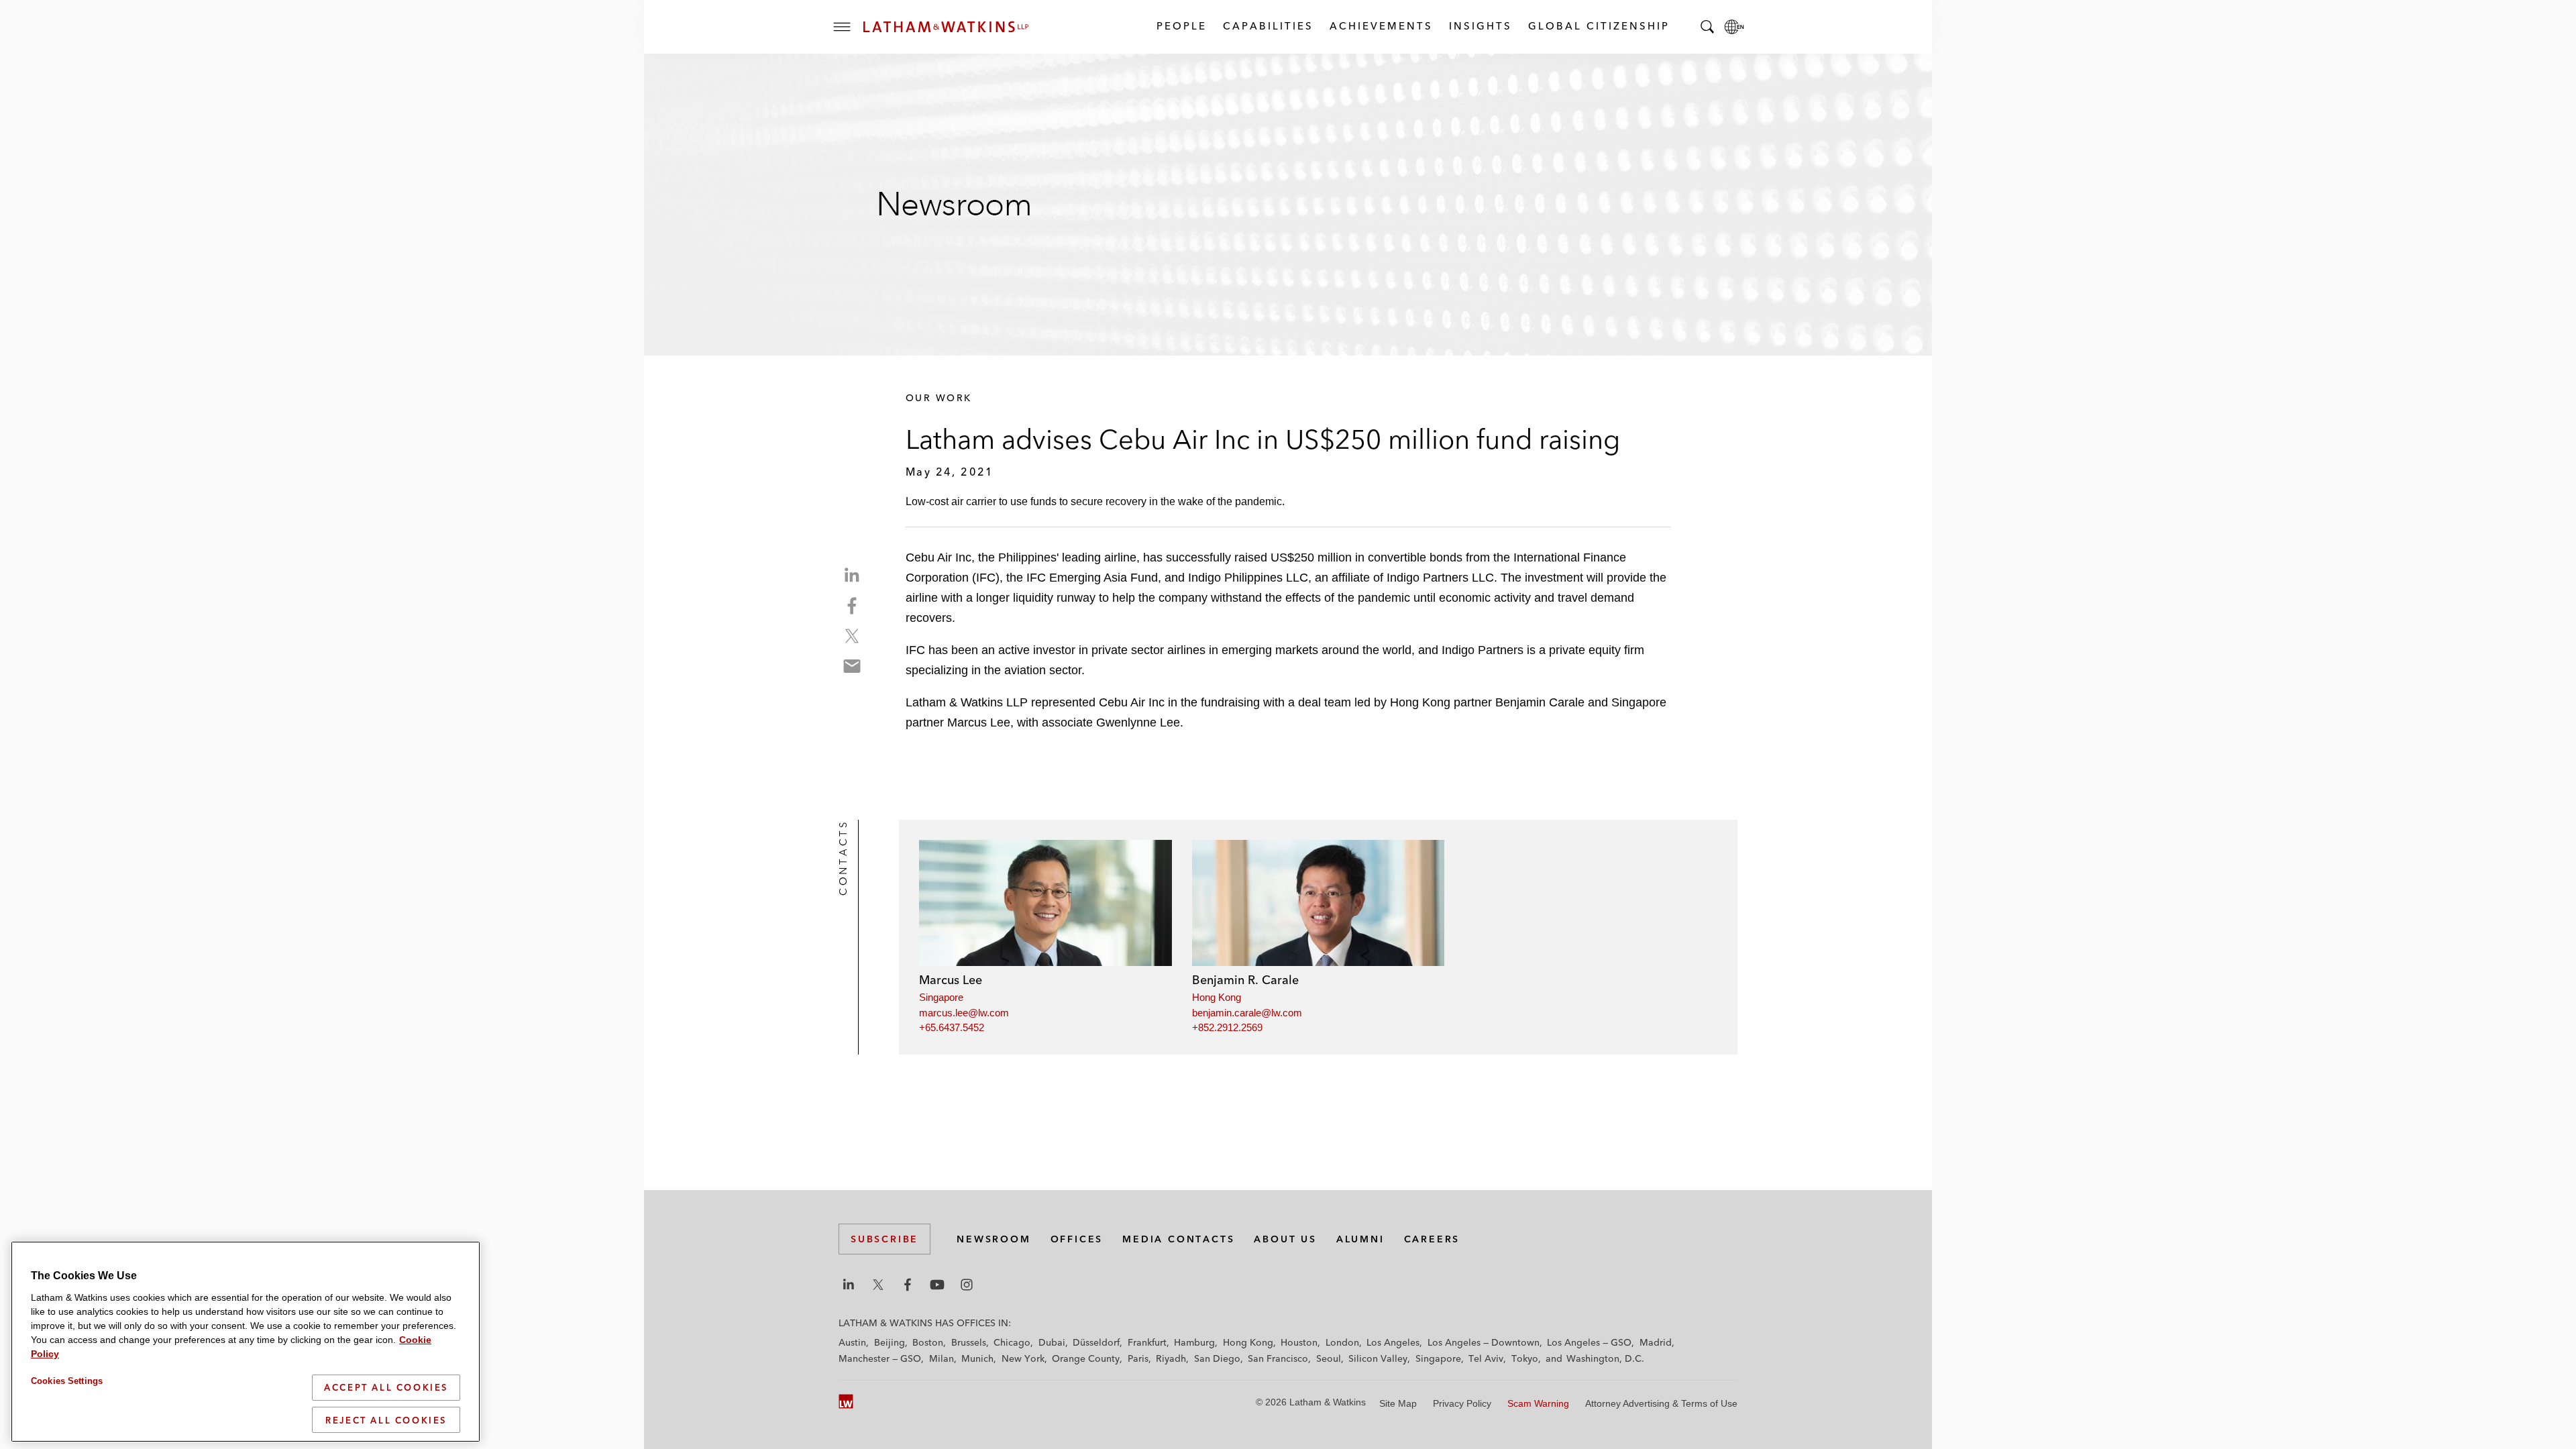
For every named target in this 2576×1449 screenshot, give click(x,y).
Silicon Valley (1378, 1358)
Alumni (1360, 1239)
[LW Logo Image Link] (946, 27)
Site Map (1398, 1403)
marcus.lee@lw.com (964, 1013)
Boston (928, 1342)
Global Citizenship (1598, 26)
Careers (1432, 1239)
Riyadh (1171, 1358)
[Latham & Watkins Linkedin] (849, 1285)
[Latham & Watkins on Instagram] (967, 1285)
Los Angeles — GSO (1589, 1342)
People (1181, 26)
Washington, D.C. (1605, 1358)
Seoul (1329, 1358)
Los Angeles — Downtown (1484, 1342)
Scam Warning (1538, 1403)
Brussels (969, 1342)
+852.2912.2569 (1227, 1027)
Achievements (1381, 26)
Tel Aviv (1486, 1358)
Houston (1299, 1342)
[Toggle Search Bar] (1707, 27)
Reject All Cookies (386, 1419)
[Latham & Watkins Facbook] (908, 1285)
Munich (977, 1358)
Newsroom (994, 1239)
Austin (852, 1342)
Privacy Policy (1462, 1403)
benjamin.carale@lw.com (1247, 1013)
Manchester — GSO (880, 1358)
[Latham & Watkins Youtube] (937, 1285)
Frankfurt (1147, 1342)
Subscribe (884, 1239)
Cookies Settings (67, 1381)
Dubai (1052, 1342)
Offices (1077, 1239)
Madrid (1656, 1342)
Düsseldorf (1096, 1342)
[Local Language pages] (1734, 27)
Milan (942, 1358)
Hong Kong (1217, 997)
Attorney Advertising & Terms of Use (1661, 1403)
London (1342, 1342)
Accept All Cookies (386, 1387)
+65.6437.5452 (952, 1027)
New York (1023, 1358)
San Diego (1217, 1358)
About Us (1285, 1239)
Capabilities (1268, 26)
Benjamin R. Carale (1245, 980)
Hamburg (1194, 1342)
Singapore (941, 997)
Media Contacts (1178, 1239)
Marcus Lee (951, 980)
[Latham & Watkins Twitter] (878, 1285)
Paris (1138, 1358)
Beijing (890, 1342)
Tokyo (1525, 1358)
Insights (1480, 26)
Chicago (1012, 1342)
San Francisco (1278, 1358)
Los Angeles (1393, 1342)
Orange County (1086, 1358)
